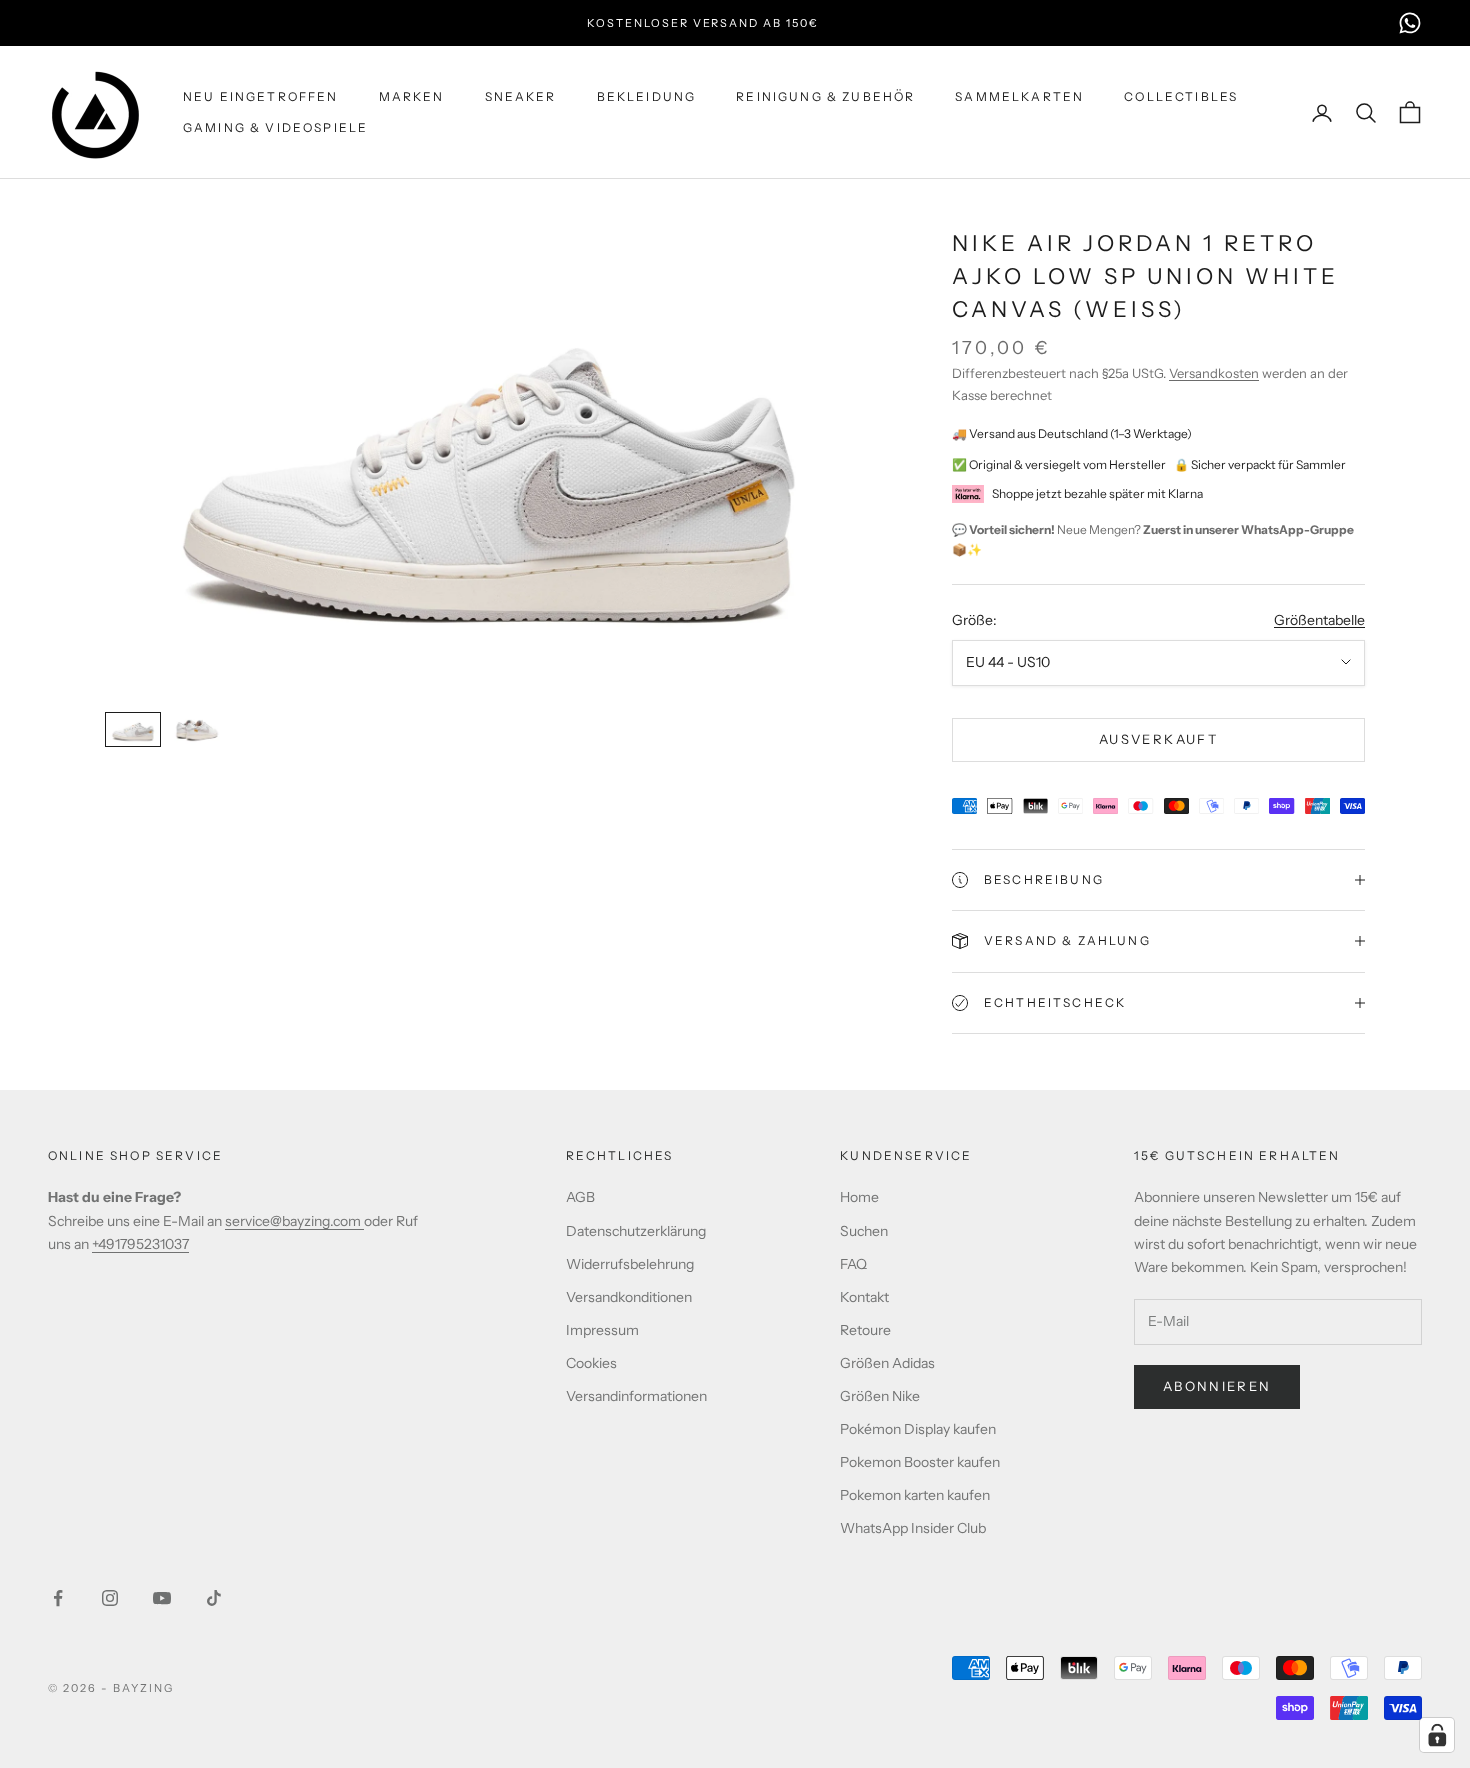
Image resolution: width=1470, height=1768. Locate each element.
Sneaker (521, 96)
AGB (580, 1197)
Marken (412, 96)
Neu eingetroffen (261, 96)
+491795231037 (140, 1244)
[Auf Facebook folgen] (58, 1598)
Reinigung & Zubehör (825, 96)
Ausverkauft (1158, 739)
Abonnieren (1217, 1386)
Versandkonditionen (629, 1297)
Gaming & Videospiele (275, 127)
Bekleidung (647, 96)
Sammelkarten (1019, 96)
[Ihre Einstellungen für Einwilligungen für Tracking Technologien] (1437, 1735)
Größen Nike (880, 1396)
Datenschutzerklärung (636, 1231)
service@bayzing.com (294, 1221)
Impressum (602, 1330)
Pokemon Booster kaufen (920, 1462)
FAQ (853, 1264)
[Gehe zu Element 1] (133, 729)
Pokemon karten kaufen (915, 1495)
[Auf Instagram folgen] (110, 1598)
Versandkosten (1214, 373)
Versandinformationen (636, 1396)
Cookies (591, 1363)
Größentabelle (1319, 620)
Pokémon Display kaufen (918, 1429)
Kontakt (864, 1297)
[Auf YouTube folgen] (162, 1598)
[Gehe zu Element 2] (197, 729)
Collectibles (1181, 96)
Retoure (865, 1330)
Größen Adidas (887, 1363)
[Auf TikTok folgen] (214, 1598)
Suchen (864, 1231)
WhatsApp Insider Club (913, 1528)
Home (859, 1197)
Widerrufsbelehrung (630, 1264)
